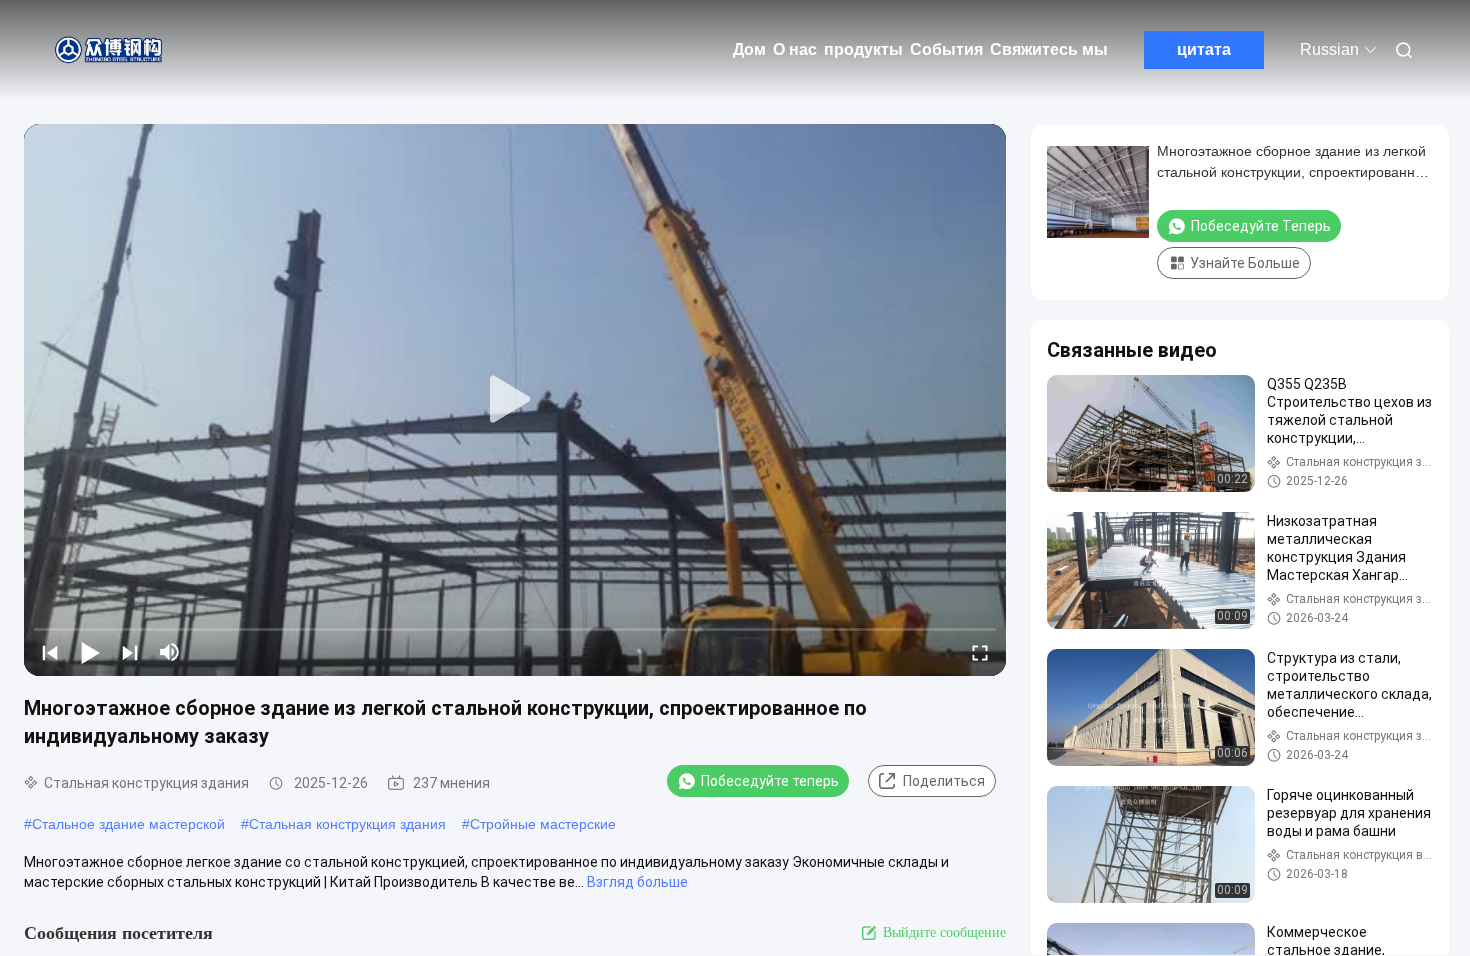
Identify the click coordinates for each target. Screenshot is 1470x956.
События (946, 49)
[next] (130, 652)
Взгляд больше (637, 882)
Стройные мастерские (543, 824)
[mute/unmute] (170, 652)
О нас (795, 49)
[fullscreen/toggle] (980, 652)
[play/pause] (90, 652)
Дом (749, 49)
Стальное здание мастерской (128, 824)
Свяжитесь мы (1049, 49)
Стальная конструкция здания (347, 824)
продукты (863, 49)
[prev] (50, 652)
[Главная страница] (110, 50)
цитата (1204, 49)
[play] (515, 400)
